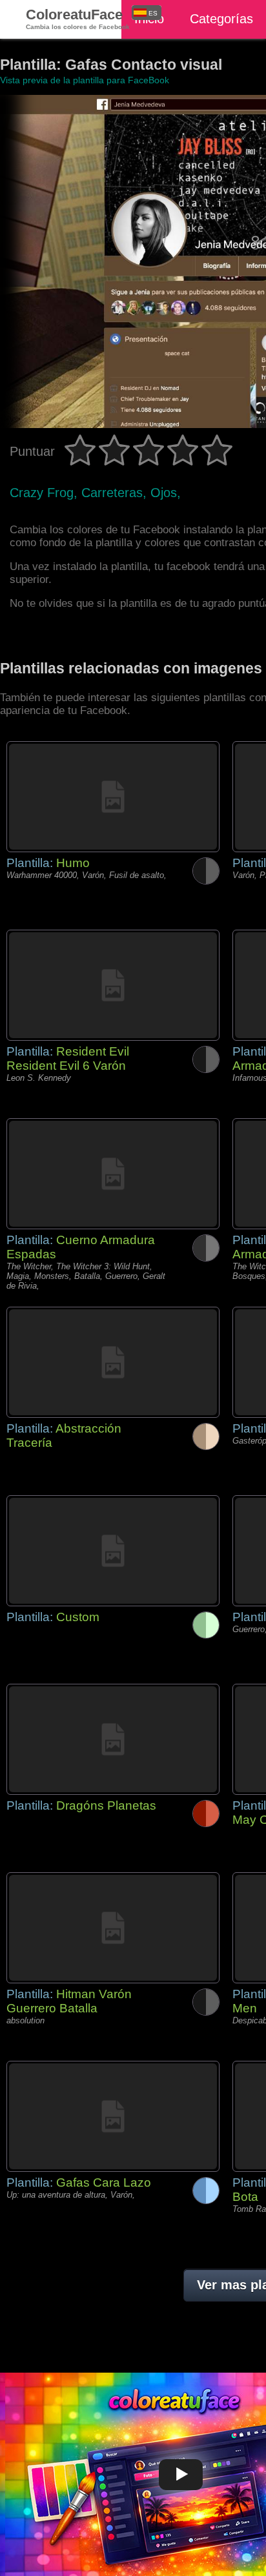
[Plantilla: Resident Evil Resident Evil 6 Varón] (113, 985)
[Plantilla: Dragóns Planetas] (113, 1739)
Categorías (221, 19)
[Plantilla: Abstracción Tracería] (113, 1362)
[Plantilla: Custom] (113, 1551)
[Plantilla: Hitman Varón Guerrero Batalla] (113, 1928)
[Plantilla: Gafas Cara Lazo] (113, 2116)
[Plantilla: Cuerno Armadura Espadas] (113, 1174)
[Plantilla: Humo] (113, 797)
